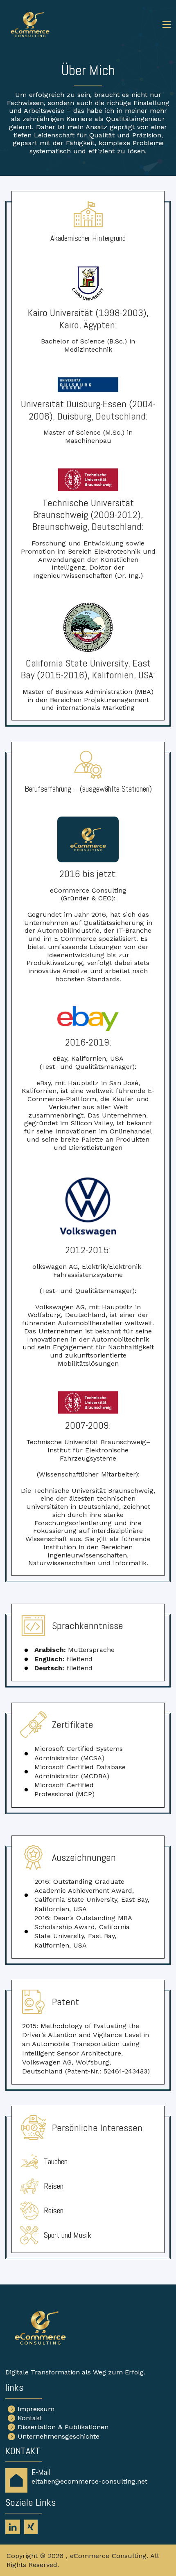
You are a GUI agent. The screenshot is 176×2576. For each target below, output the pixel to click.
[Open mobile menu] (167, 25)
